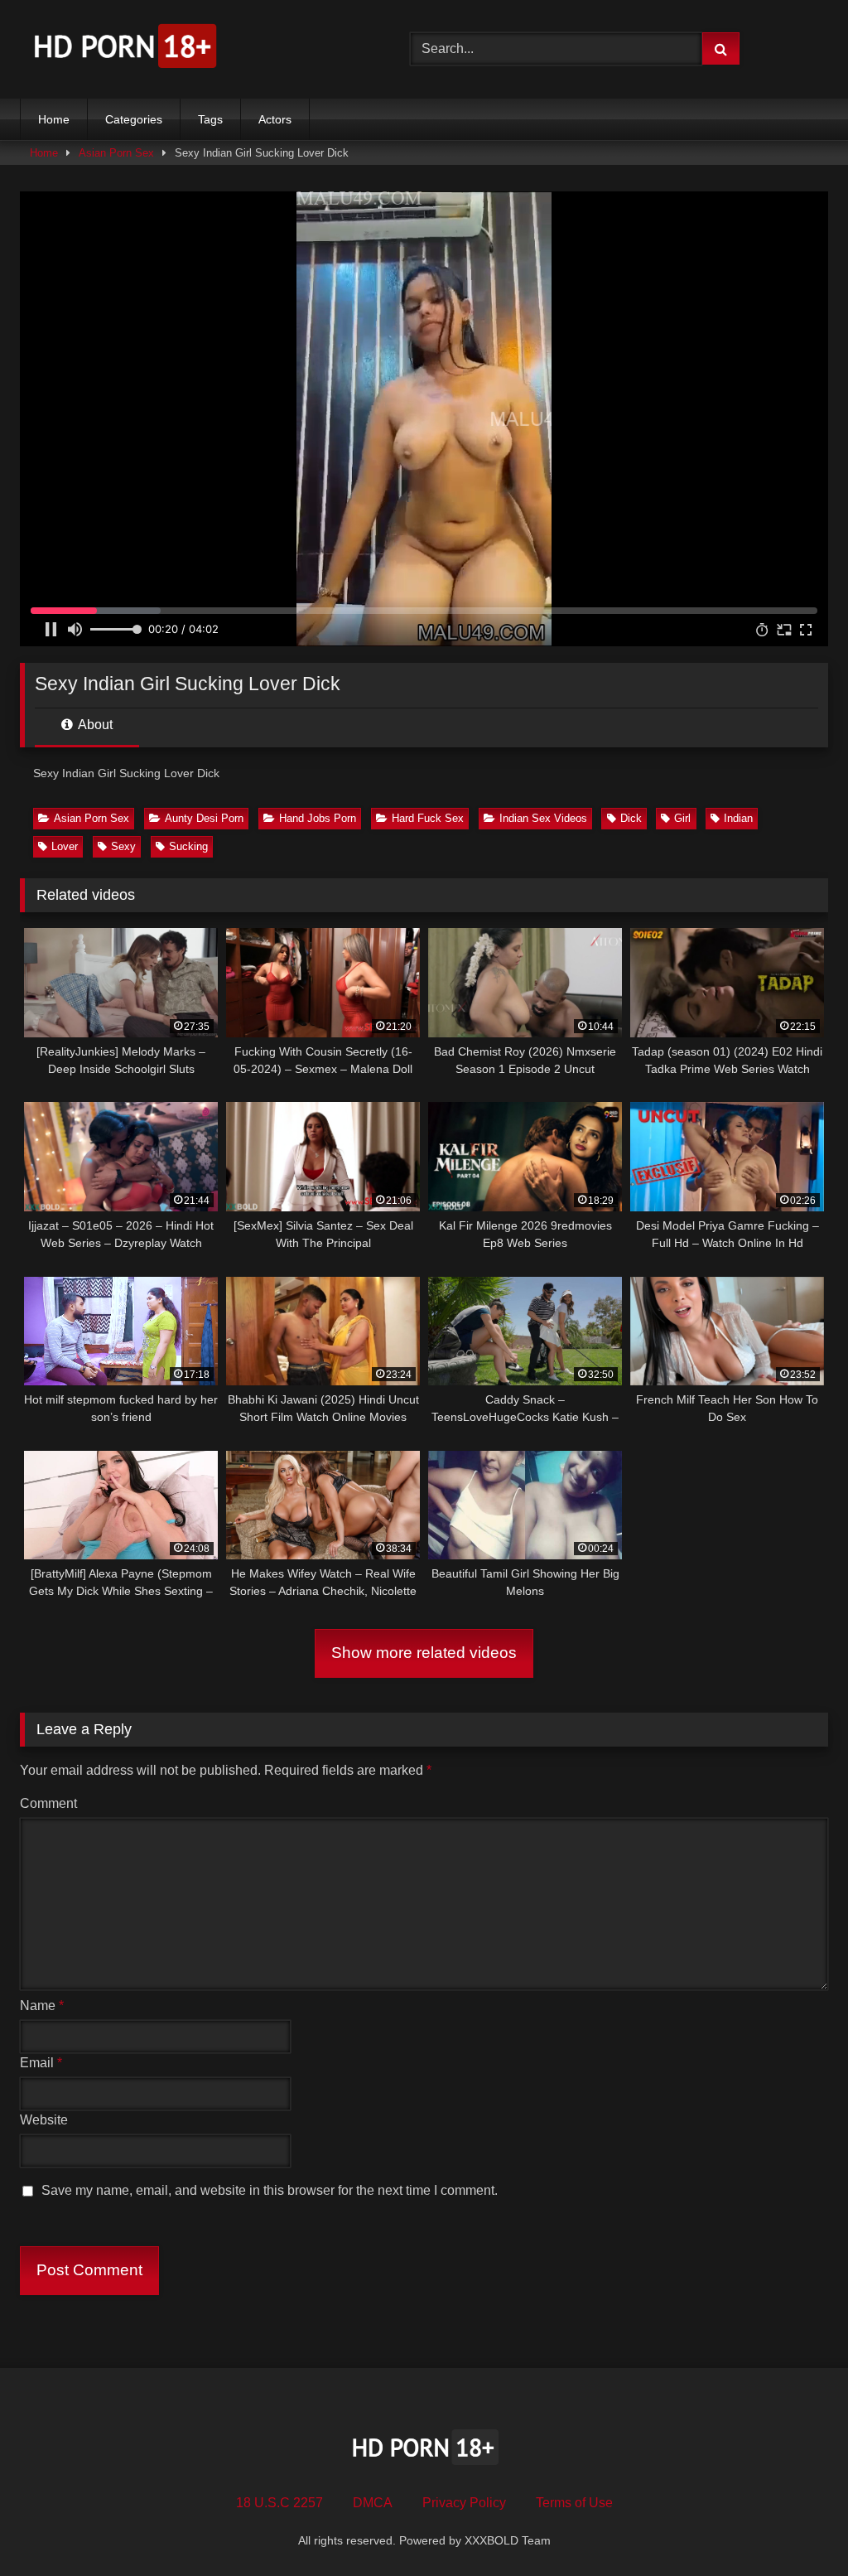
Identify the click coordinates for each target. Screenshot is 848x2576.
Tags (210, 119)
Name (42, 2006)
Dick (631, 818)
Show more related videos (424, 1653)
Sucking (188, 846)
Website (44, 2120)
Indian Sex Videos (543, 818)
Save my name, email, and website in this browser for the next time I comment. (270, 2190)
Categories (134, 119)
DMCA (373, 2503)
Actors (275, 119)
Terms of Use (574, 2503)
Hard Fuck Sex (428, 818)
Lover (65, 846)
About (94, 725)
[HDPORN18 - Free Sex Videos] (189, 49)
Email (41, 2063)
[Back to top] (797, 2527)
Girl (682, 818)
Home (54, 119)
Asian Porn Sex (116, 153)
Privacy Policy (464, 2503)
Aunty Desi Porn (204, 818)
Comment (48, 1803)
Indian (738, 818)
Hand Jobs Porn (318, 818)
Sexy (123, 846)
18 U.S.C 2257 (279, 2503)
